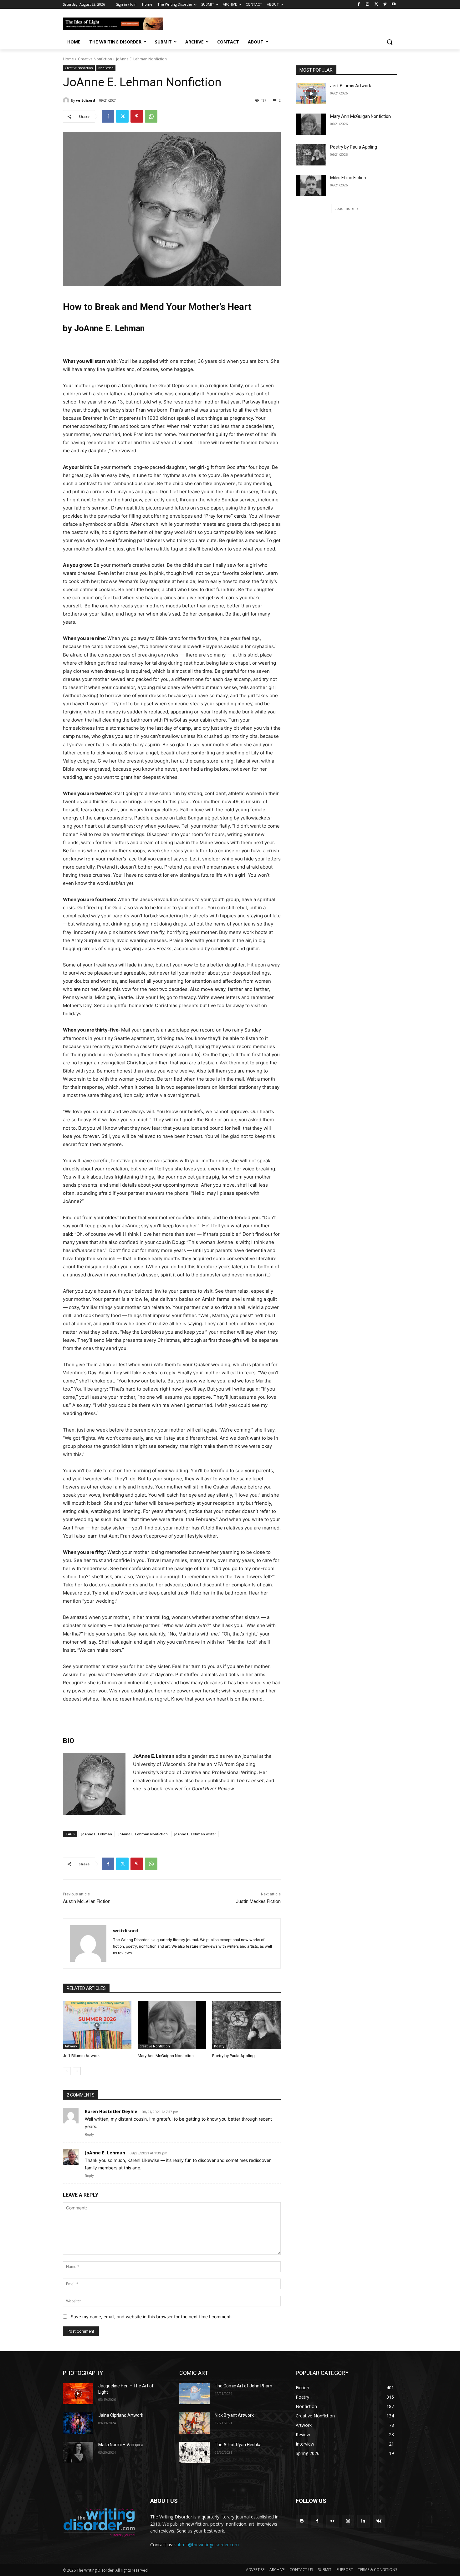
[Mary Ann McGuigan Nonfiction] (172, 2025)
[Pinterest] (137, 116)
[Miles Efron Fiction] (311, 185)
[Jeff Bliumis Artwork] (97, 2025)
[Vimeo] (385, 5)
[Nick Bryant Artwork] (194, 2423)
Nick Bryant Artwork (234, 2415)
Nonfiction (106, 68)
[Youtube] (394, 5)
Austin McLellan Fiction (87, 1901)
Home (68, 59)
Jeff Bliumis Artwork (81, 2056)
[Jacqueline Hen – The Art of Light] (78, 2394)
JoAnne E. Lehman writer (195, 1834)
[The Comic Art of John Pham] (194, 2394)
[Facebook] (359, 5)
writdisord (86, 100)
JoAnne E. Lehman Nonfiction (143, 1834)
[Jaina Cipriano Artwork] (78, 2423)
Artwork (71, 2046)
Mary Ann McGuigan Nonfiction (166, 2056)
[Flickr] (332, 2521)
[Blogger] (302, 2521)
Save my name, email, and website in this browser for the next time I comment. (151, 2317)
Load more (344, 208)
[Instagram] (368, 5)
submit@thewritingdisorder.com (207, 2545)
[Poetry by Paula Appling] (246, 2025)
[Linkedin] (363, 2521)
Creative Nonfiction (95, 59)
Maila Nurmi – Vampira (121, 2445)
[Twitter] (376, 5)
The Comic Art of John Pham (243, 2386)
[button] (390, 42)
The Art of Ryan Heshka (238, 2445)
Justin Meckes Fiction (258, 1901)
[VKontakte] (379, 2521)
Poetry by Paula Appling (233, 2056)
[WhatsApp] (151, 116)
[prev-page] (67, 2071)
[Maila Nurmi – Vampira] (78, 2452)
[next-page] (77, 2071)
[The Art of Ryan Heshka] (194, 2452)
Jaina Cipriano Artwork (121, 2415)
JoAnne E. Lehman (97, 1834)
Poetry (219, 2046)
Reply (89, 2134)
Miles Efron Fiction (348, 178)
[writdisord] (67, 100)
